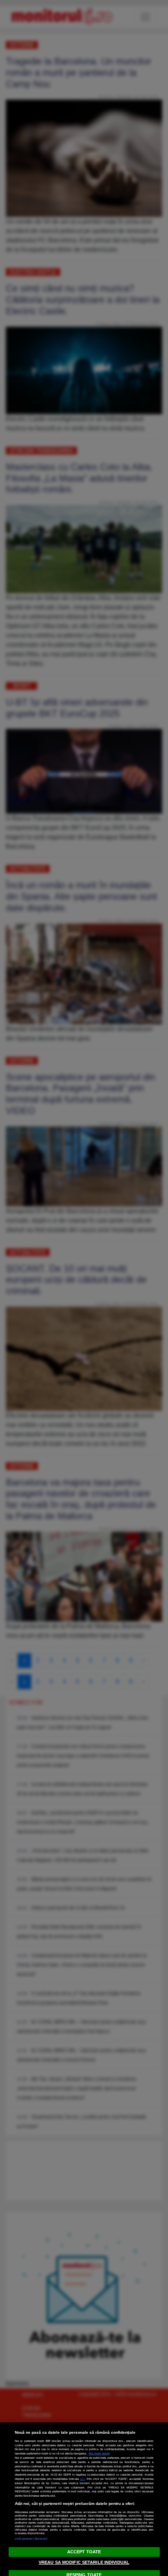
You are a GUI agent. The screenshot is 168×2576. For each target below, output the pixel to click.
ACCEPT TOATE (84, 2552)
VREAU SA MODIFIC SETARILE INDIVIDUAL (84, 2562)
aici (82, 2479)
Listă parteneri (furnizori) (31, 2539)
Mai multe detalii (99, 2453)
